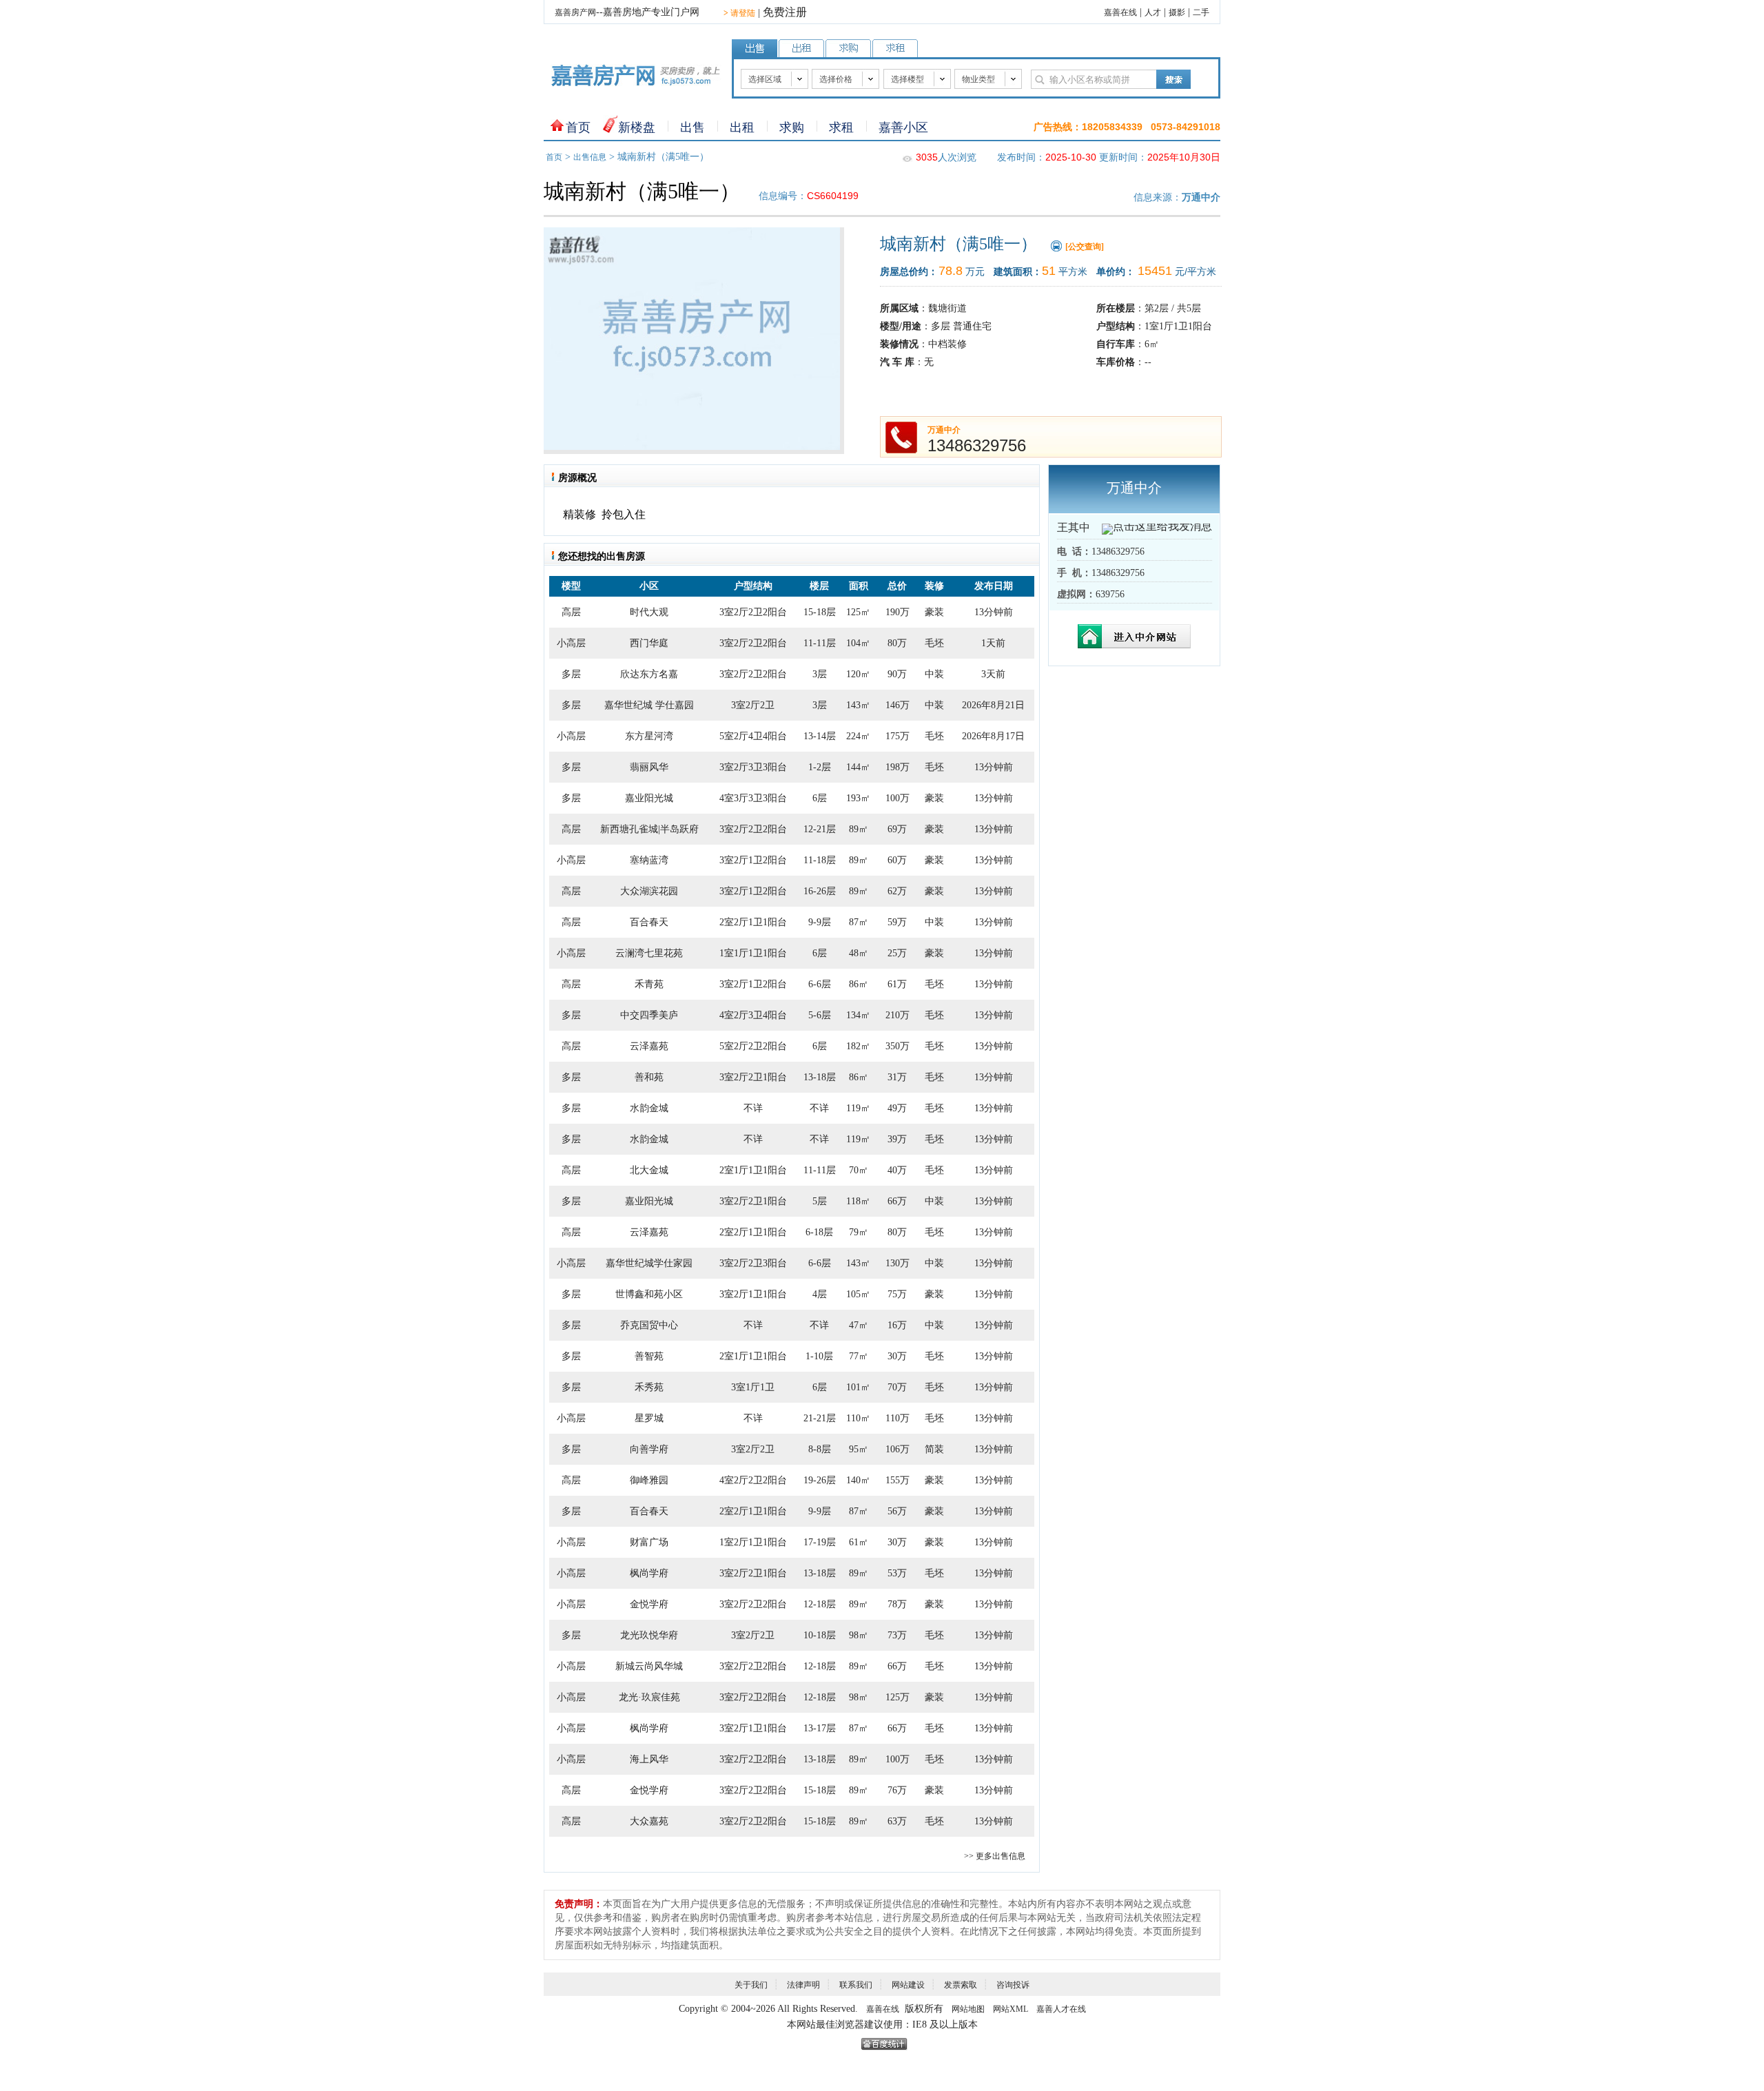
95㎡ (859, 1449)
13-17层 (820, 1728)
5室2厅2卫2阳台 (753, 1046)
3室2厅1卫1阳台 (753, 1294)
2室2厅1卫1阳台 (753, 922)
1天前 (993, 643)
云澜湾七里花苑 (649, 953)
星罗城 (649, 1418)
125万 (898, 1697)
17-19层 (820, 1542)
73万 (897, 1635)
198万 (898, 767)
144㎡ (858, 767)
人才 (1153, 12)
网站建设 (908, 1985)
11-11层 (820, 643)
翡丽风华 (649, 767)
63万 (897, 1821)
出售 (693, 127)
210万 (898, 1015)
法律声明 (803, 1985)
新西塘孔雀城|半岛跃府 (649, 829)
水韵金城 (649, 1108)
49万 (897, 1108)
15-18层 (820, 612)
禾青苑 (649, 984)
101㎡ (858, 1387)
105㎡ (858, 1294)
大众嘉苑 (649, 1821)
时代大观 (649, 612)
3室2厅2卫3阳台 (753, 1263)
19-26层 (820, 1480)
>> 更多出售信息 (995, 1856)
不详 (753, 1108)
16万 (897, 1325)
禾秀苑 (649, 1387)
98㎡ (859, 1635)
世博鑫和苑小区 (649, 1294)
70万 (897, 1387)
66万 (897, 1201)
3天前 (993, 674)
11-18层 (820, 860)
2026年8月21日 (993, 705)
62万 (897, 891)
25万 (897, 953)
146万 (898, 705)
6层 (820, 798)
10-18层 (820, 1635)
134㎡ (858, 1015)
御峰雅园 (649, 1480)
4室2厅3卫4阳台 (753, 1015)
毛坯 (934, 643)
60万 (897, 860)
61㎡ (859, 1542)
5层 (820, 1201)
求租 (841, 127)
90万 (897, 674)
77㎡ (859, 1356)
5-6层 (820, 1015)
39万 (897, 1139)
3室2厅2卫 (753, 705)
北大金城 (649, 1170)
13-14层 (820, 736)
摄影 (1177, 12)
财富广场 (649, 1542)
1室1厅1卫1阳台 (753, 953)
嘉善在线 (1120, 12)
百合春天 (649, 922)
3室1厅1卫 (753, 1387)
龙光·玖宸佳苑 (649, 1697)
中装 (934, 674)
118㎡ (858, 1201)
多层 (571, 674)
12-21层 (820, 829)
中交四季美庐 (649, 1015)
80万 (897, 643)
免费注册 (785, 12)
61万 (897, 984)
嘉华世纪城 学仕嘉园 (649, 705)
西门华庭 (649, 643)
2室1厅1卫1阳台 (753, 1170)
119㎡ (858, 1108)
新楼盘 (637, 127)
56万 (897, 1511)
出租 (742, 127)
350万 (898, 1046)
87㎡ (859, 922)
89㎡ (859, 829)
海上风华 (649, 1759)
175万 (898, 736)
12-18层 (820, 1604)
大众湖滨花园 (649, 891)
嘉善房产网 (575, 12)
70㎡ (859, 1170)
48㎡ (859, 953)
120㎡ (858, 674)
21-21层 (820, 1418)
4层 (820, 1294)
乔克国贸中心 (649, 1325)
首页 (578, 127)
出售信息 (590, 157)
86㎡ (859, 984)
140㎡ (858, 1480)
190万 (898, 612)
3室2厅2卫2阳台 (753, 612)
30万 (897, 1356)
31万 (897, 1077)
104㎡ (858, 643)
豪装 (934, 612)
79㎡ (859, 1232)
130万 (898, 1263)
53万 (897, 1573)
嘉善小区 (903, 127)
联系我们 (856, 1985)
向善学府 (649, 1449)
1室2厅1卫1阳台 (753, 1542)
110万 (898, 1418)
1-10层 (819, 1356)
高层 (571, 612)
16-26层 (820, 891)
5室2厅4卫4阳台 (753, 736)
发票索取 (961, 1985)
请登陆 (739, 13)
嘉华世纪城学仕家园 (649, 1263)
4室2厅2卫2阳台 (753, 1480)
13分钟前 (994, 612)
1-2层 (820, 767)
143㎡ (858, 705)
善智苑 (649, 1356)
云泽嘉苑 (649, 1046)
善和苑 (649, 1077)
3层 (820, 674)
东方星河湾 (649, 736)
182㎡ (858, 1046)
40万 (897, 1170)
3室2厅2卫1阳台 (753, 1077)
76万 (897, 1790)
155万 (898, 1480)
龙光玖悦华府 (649, 1635)
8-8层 (820, 1449)
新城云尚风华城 (649, 1666)
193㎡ (858, 798)
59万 (897, 922)
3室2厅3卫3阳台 (753, 767)
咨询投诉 (1013, 1985)
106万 (898, 1449)
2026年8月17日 (993, 736)
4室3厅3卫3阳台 (753, 798)
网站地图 (968, 2009)
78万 (897, 1604)
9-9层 (820, 922)
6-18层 (819, 1232)
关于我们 (751, 1985)
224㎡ (858, 736)
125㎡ (858, 612)
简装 (934, 1449)
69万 (897, 829)
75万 (897, 1294)
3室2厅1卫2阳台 (753, 860)
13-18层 (820, 1077)
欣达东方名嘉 (649, 674)
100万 (898, 798)
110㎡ (858, 1418)
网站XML (1011, 2009)
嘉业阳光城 (649, 798)
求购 (792, 127)
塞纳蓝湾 (649, 860)
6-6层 (820, 984)
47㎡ (859, 1325)
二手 (1201, 12)
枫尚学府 (649, 1573)
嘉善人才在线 (1061, 2009)
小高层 (571, 643)
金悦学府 (649, 1604)
